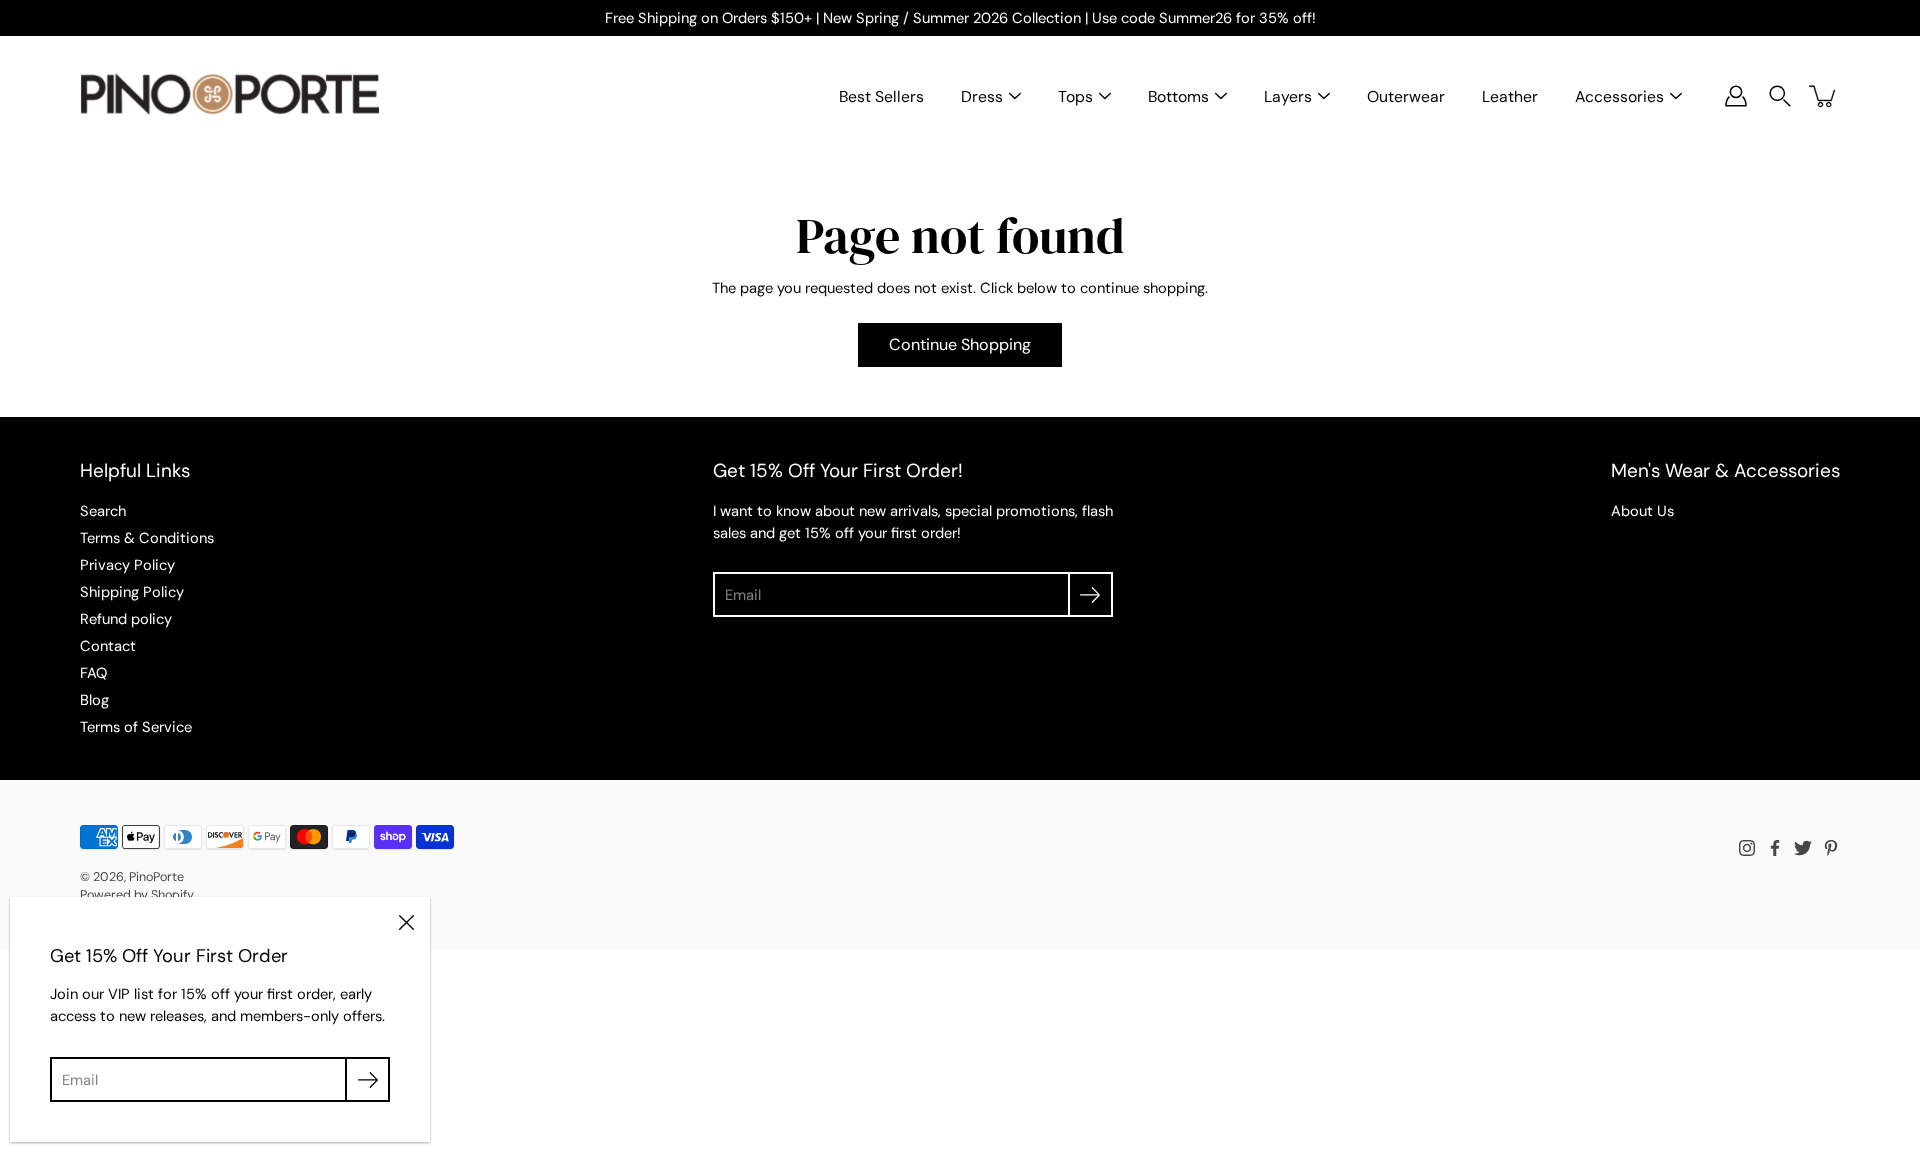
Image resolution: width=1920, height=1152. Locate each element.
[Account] (1736, 96)
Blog (94, 700)
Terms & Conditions (147, 538)
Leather (1510, 96)
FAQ (93, 673)
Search (103, 511)
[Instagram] (1747, 848)
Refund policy (126, 619)
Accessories (1619, 96)
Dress (982, 96)
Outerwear (1406, 96)
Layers (1288, 96)
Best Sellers (881, 96)
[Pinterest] (1831, 848)
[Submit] (1090, 594)
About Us (1642, 511)
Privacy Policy (127, 565)
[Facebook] (1775, 848)
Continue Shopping (960, 344)
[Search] (1780, 96)
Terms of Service (136, 727)
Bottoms (1178, 96)
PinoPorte (156, 877)
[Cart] (1824, 96)
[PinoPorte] (230, 96)
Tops (1075, 96)
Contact (108, 646)
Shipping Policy (132, 592)
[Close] (406, 921)
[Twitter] (1803, 848)
